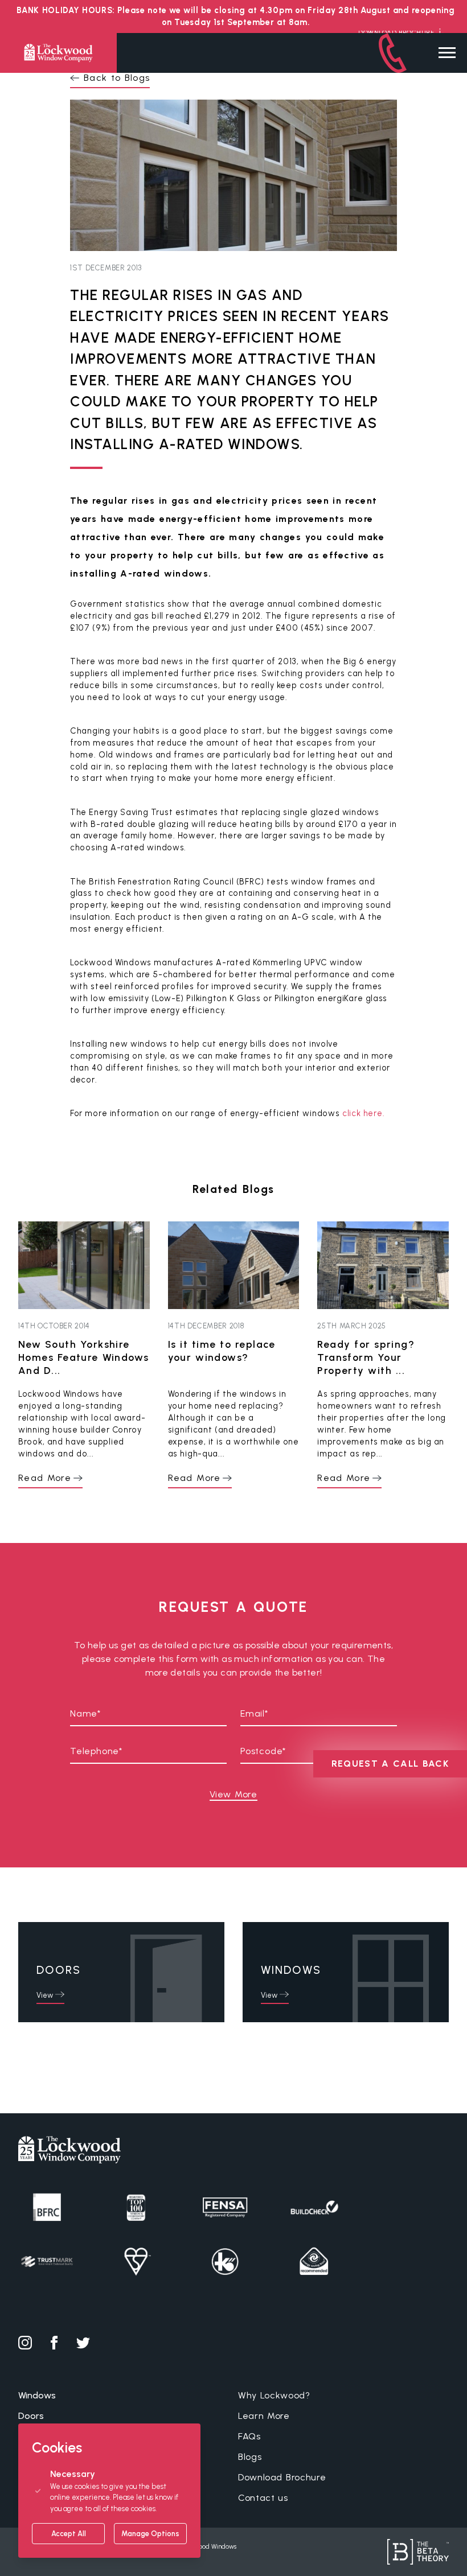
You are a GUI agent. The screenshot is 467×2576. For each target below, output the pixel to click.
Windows (37, 2395)
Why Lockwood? (274, 2395)
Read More (45, 1478)
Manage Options (150, 2534)
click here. (364, 1113)
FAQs (249, 2436)
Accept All (69, 2534)
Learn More (264, 2416)
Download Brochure (282, 2477)
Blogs (250, 2457)
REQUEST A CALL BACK (390, 1764)
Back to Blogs (117, 78)
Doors (31, 2416)
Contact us (263, 2498)
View (45, 1995)
